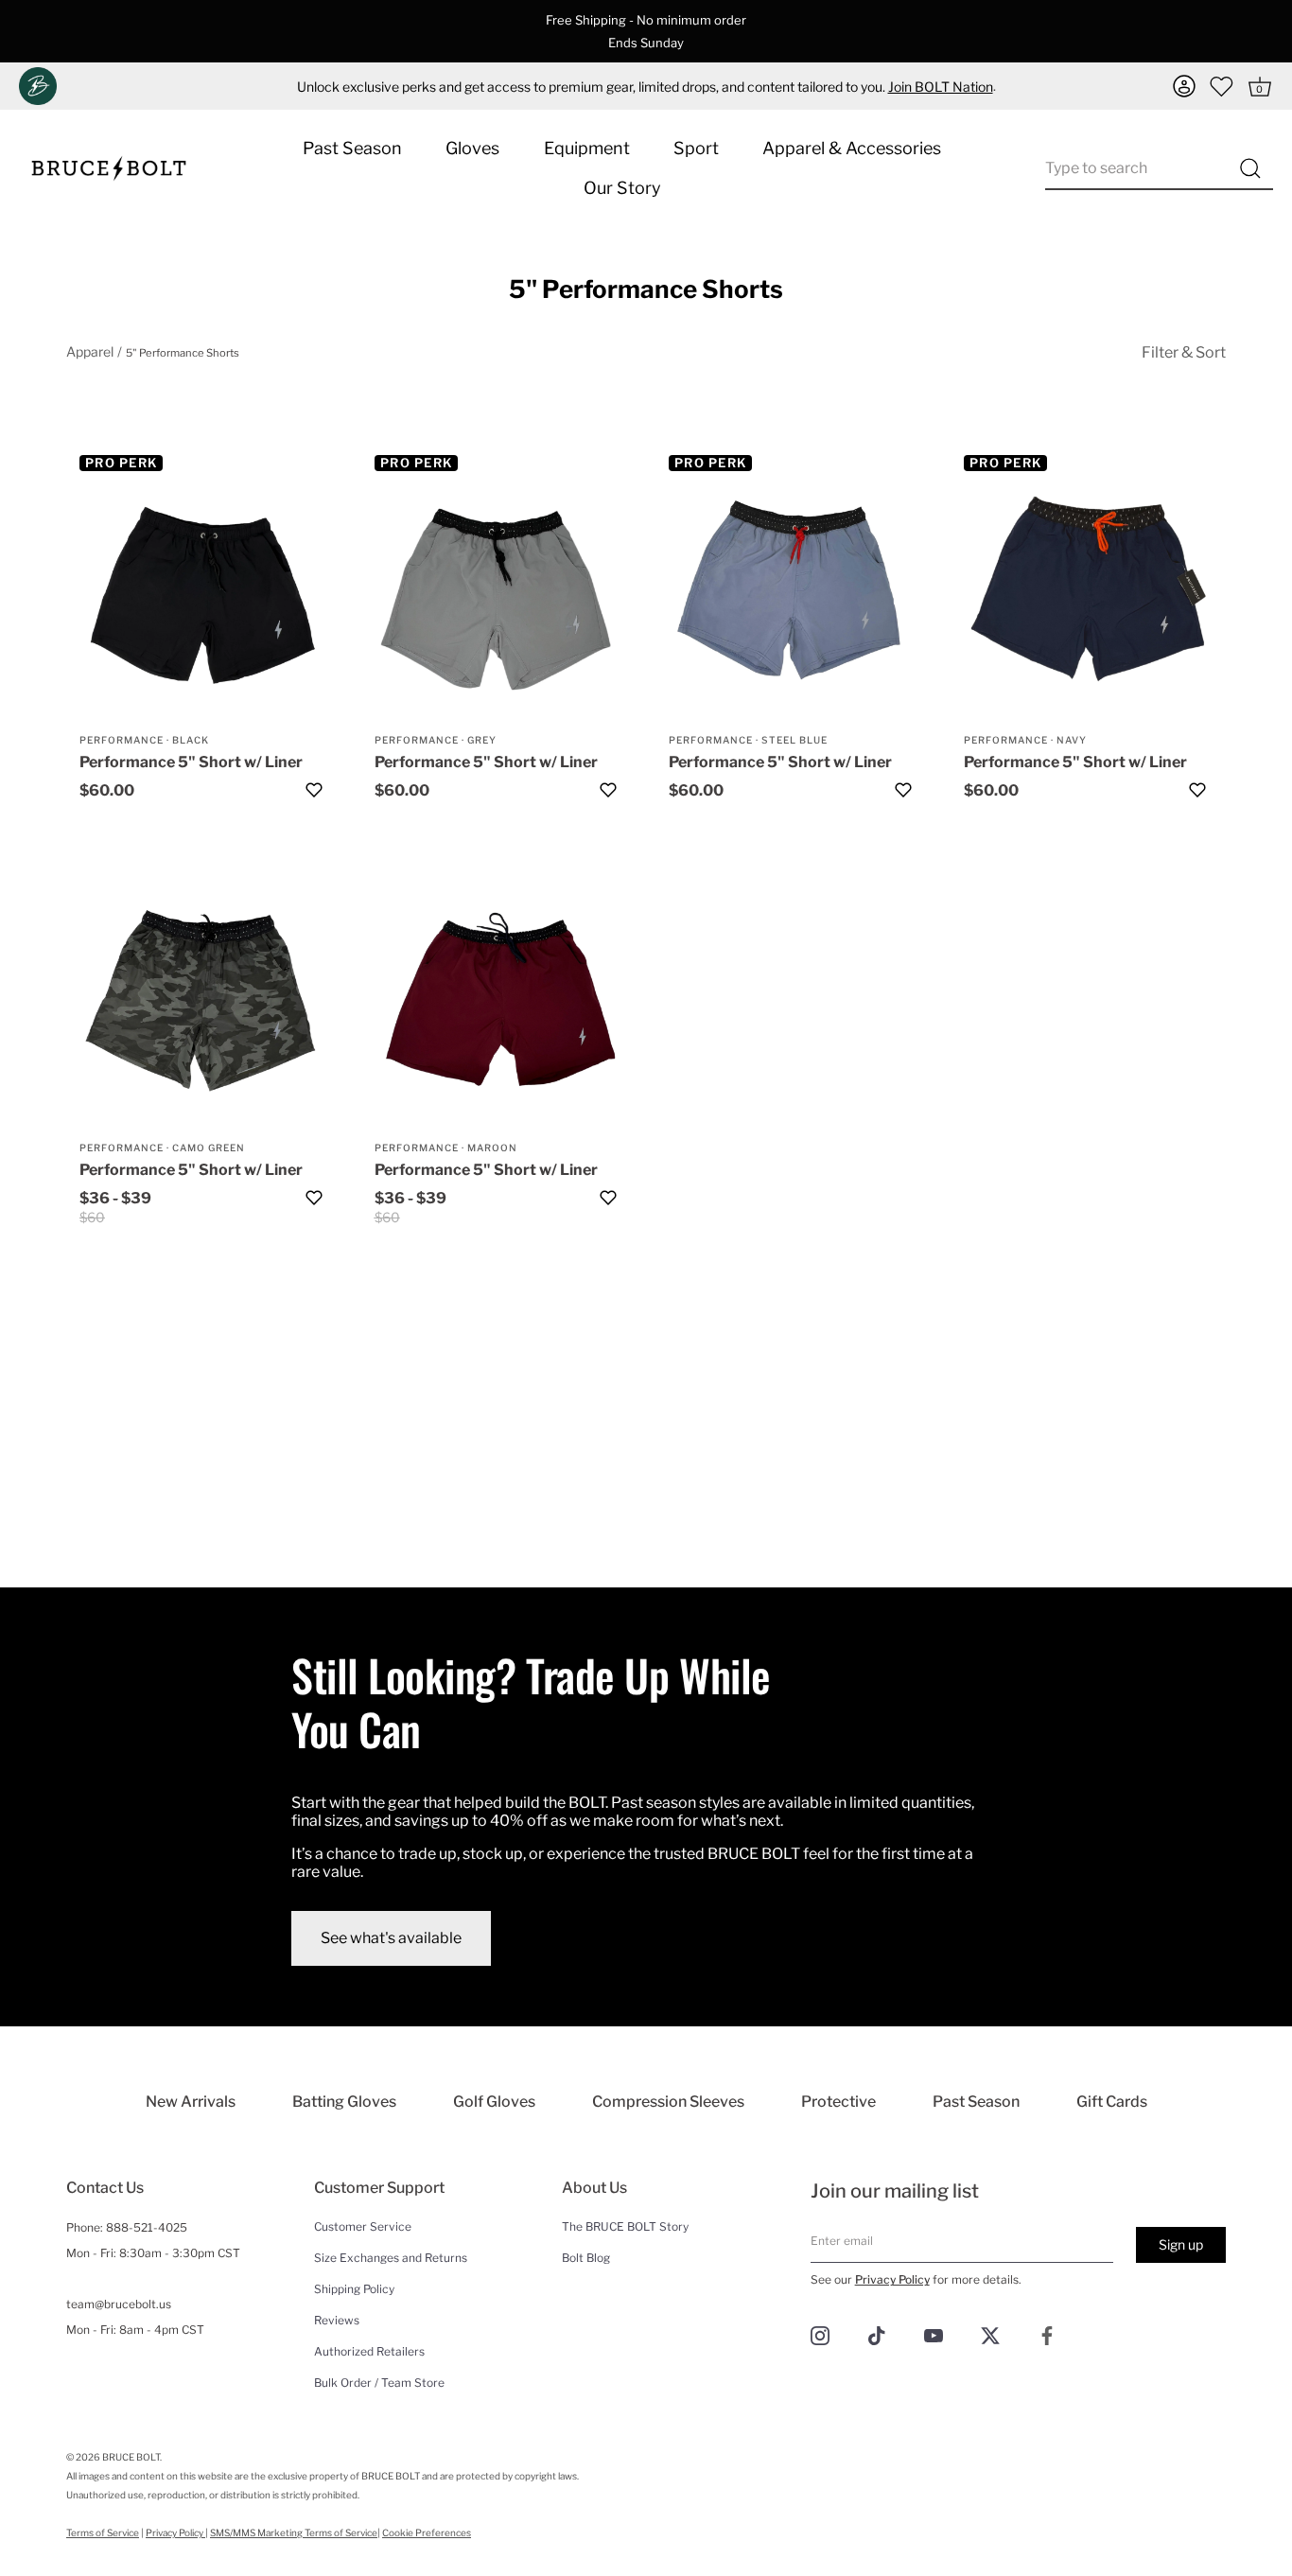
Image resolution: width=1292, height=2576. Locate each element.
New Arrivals (191, 2102)
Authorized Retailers (369, 2351)
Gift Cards (1112, 2102)
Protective (838, 2102)
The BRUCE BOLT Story (625, 2226)
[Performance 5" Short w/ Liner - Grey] (499, 594)
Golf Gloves (494, 2102)
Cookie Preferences (427, 2532)
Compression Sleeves (668, 2102)
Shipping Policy (354, 2289)
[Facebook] (1047, 2334)
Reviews (337, 2320)
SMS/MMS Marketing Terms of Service (294, 2532)
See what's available (391, 1938)
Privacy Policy (892, 2279)
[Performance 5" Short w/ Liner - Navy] (1089, 594)
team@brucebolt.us (119, 2304)
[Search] (1250, 168)
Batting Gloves (344, 2102)
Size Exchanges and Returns (391, 2258)
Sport (696, 148)
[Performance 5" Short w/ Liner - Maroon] (499, 1002)
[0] (1222, 86)
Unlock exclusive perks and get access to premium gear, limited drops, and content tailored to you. (645, 87)
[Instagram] (820, 2334)
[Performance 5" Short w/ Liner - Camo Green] (204, 1002)
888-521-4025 (147, 2227)
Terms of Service (103, 2532)
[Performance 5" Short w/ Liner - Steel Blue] (794, 594)
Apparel (90, 351)
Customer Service (363, 2226)
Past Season (352, 148)
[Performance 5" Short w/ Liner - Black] (204, 594)
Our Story (622, 188)
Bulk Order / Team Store (379, 2383)
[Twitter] (990, 2334)
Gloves (472, 148)
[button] (1184, 86)
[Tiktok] (877, 2334)
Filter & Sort (1184, 352)
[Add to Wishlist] (314, 790)
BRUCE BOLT (131, 2457)
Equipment (587, 148)
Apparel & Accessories (852, 148)
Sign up (1181, 2244)
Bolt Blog (586, 2258)
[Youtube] (934, 2334)
